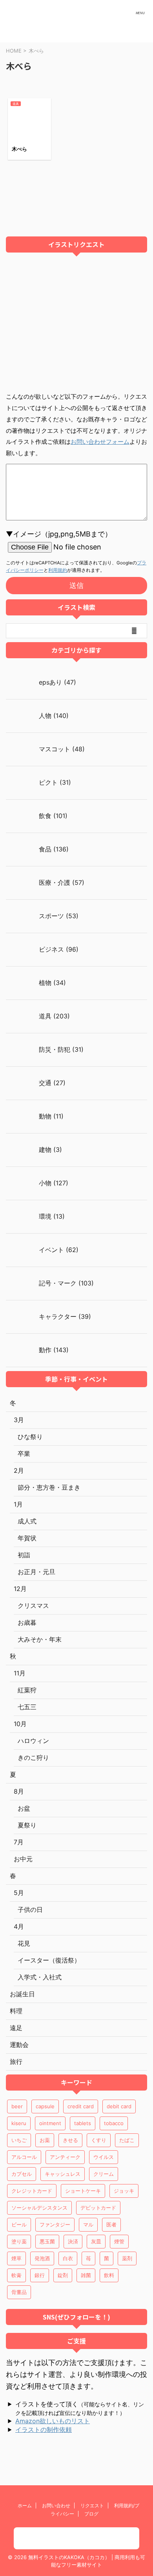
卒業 (24, 1454)
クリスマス (33, 1606)
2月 (19, 1470)
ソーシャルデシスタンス (39, 2208)
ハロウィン (33, 1741)
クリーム (104, 2174)
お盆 (24, 1808)
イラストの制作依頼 (44, 2430)
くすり (99, 2140)
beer (17, 2106)
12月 (20, 1589)
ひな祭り (30, 1437)
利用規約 (58, 570)
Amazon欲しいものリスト (53, 2421)
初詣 (24, 1555)
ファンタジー (55, 2224)
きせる (70, 2140)
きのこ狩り (33, 1758)
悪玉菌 (47, 2241)
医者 (111, 2224)
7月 (19, 1842)
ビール (19, 2224)
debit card (119, 2106)
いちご (19, 2140)
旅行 (16, 2062)
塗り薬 (19, 2241)
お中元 (23, 1859)
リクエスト (92, 2506)
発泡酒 (42, 2258)
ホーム (25, 2506)
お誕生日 (22, 1994)
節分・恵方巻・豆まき (49, 1487)
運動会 (19, 2045)
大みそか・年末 (40, 1639)
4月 (19, 1926)
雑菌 (86, 2275)
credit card (81, 2106)
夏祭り (27, 1825)
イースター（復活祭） (49, 1960)
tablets (83, 2123)
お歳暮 (27, 1622)
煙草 (16, 2258)
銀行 (40, 2275)
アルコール (24, 2157)
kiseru (19, 2123)
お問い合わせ (56, 2506)
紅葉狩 (27, 1690)
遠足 (16, 2028)
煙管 (119, 2241)
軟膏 (16, 2275)
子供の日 (30, 1910)
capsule (45, 2106)
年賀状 (27, 1538)
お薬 (45, 2140)
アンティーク (65, 2157)
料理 (16, 2011)
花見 (24, 1943)
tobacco (114, 2123)
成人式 (27, 1521)
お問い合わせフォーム (100, 442)
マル (88, 2224)
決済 (73, 2241)
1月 (18, 1504)
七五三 (27, 1707)
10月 (20, 1724)
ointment (50, 2123)
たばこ (127, 2140)
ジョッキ (124, 2191)
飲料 (109, 2275)
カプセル (22, 2174)
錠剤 (63, 2275)
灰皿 (96, 2241)
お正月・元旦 (36, 1572)
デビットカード (98, 2208)
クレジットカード (32, 2191)
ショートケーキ (83, 2191)
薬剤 (127, 2258)
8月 (19, 1791)
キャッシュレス (63, 2174)
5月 (19, 1893)
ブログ (91, 2514)
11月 (20, 1673)
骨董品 (19, 2292)
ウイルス (104, 2157)
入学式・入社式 (40, 1977)
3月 (19, 1420)
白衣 (68, 2258)
